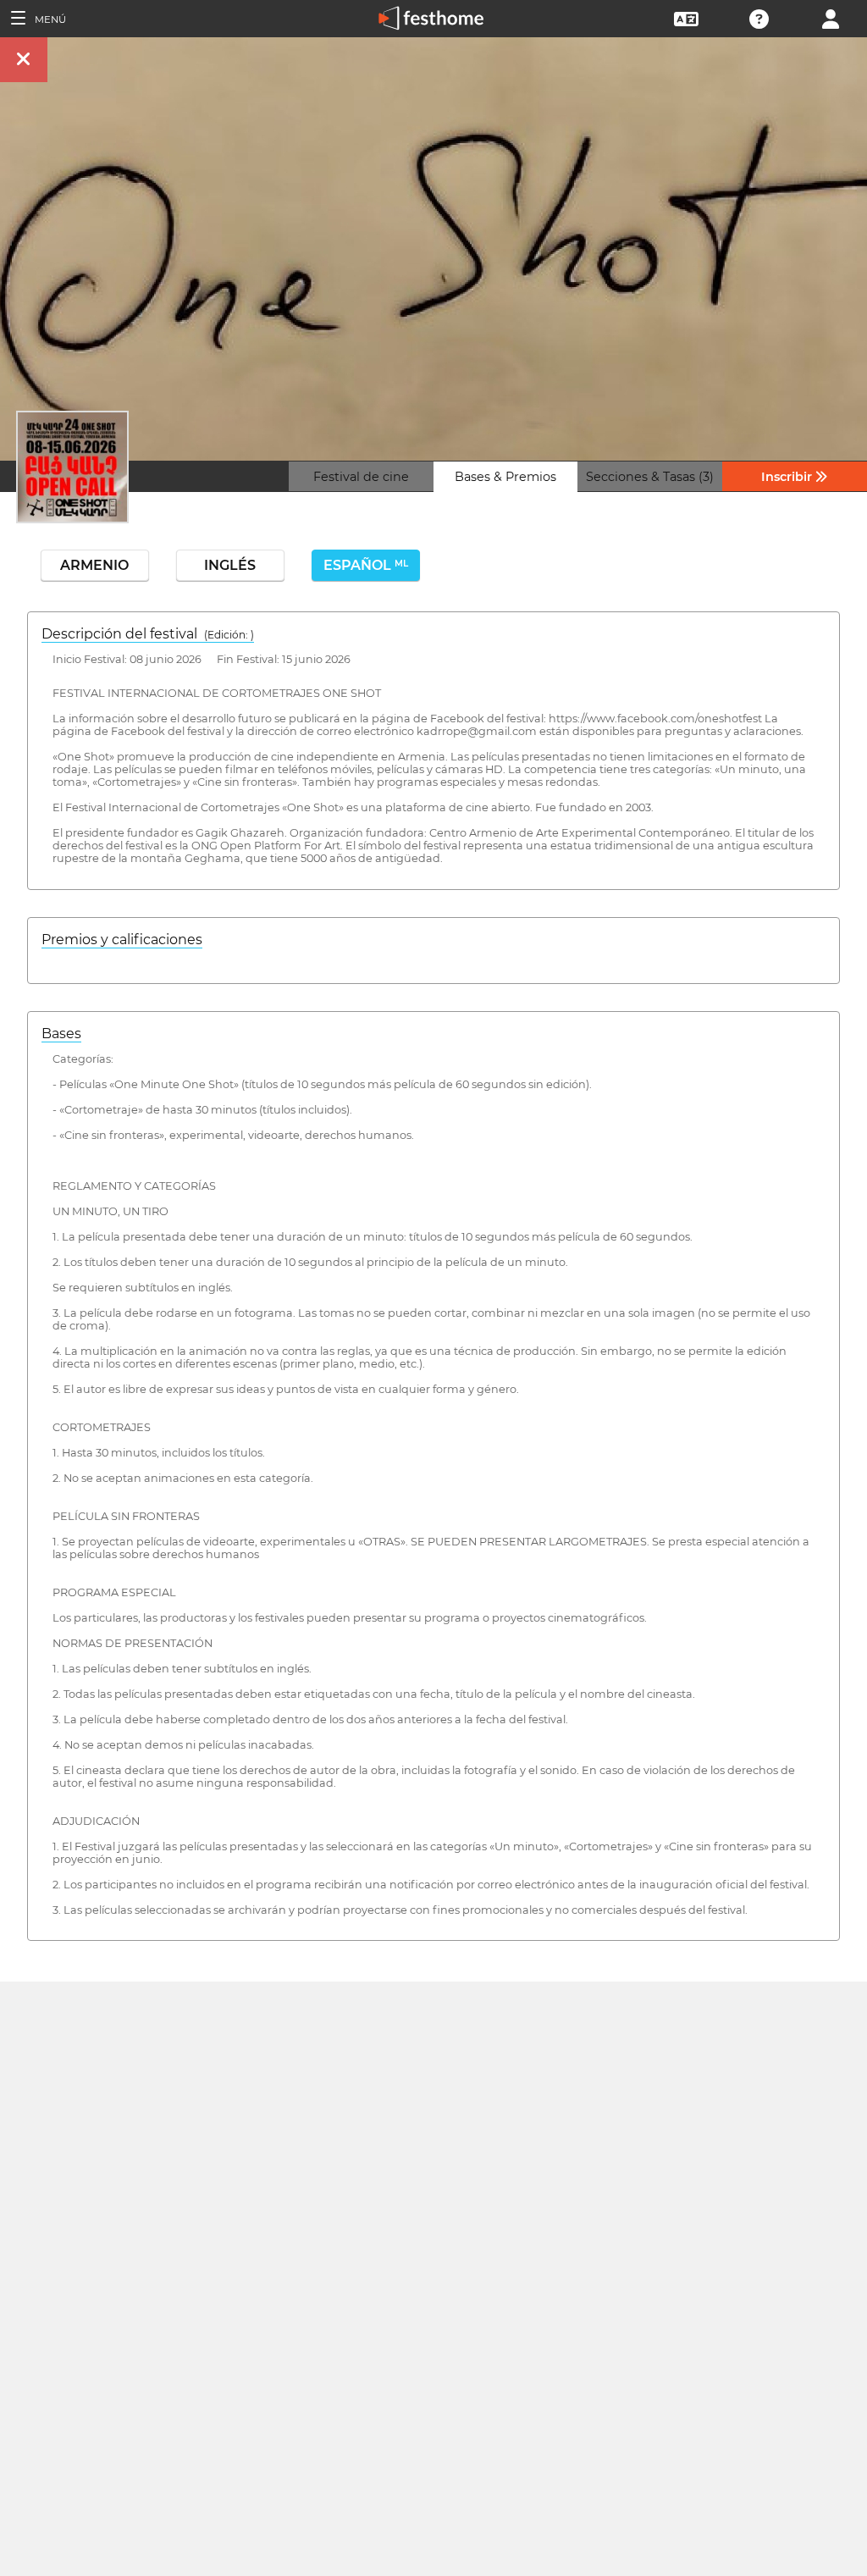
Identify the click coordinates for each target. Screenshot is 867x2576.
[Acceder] (831, 17)
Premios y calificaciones (122, 940)
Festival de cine (361, 477)
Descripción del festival (148, 634)
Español (366, 565)
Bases (61, 1034)
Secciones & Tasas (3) (650, 477)
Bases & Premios (505, 477)
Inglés (230, 565)
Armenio (94, 565)
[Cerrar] (24, 60)
